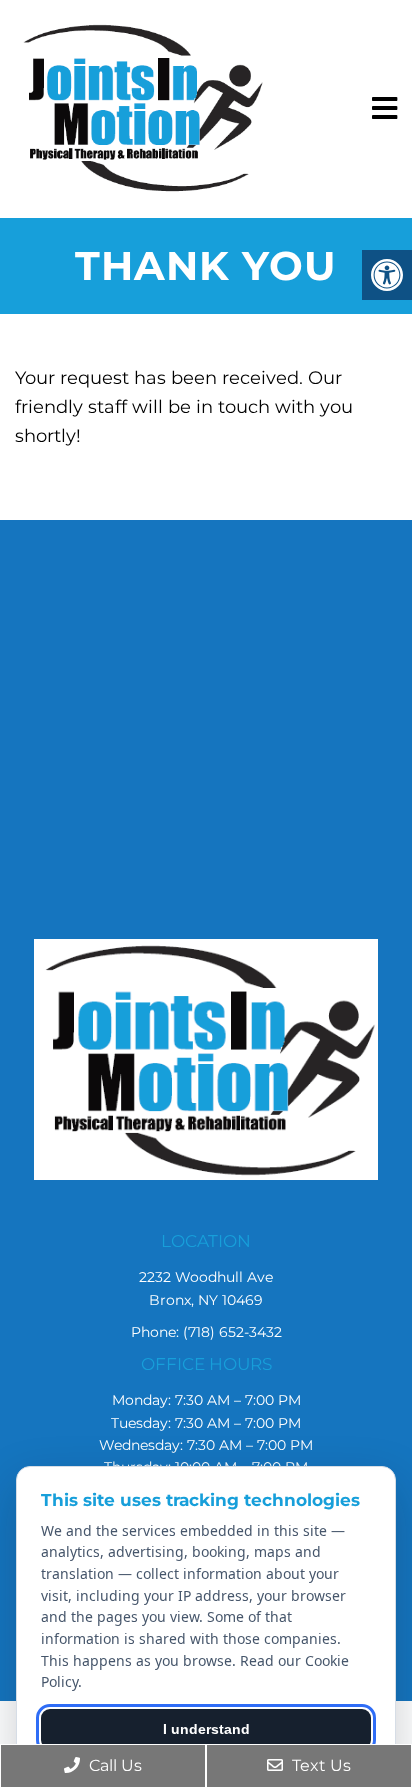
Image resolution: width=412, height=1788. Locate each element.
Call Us (113, 1765)
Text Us (319, 1765)
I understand (206, 1729)
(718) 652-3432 (232, 1332)
